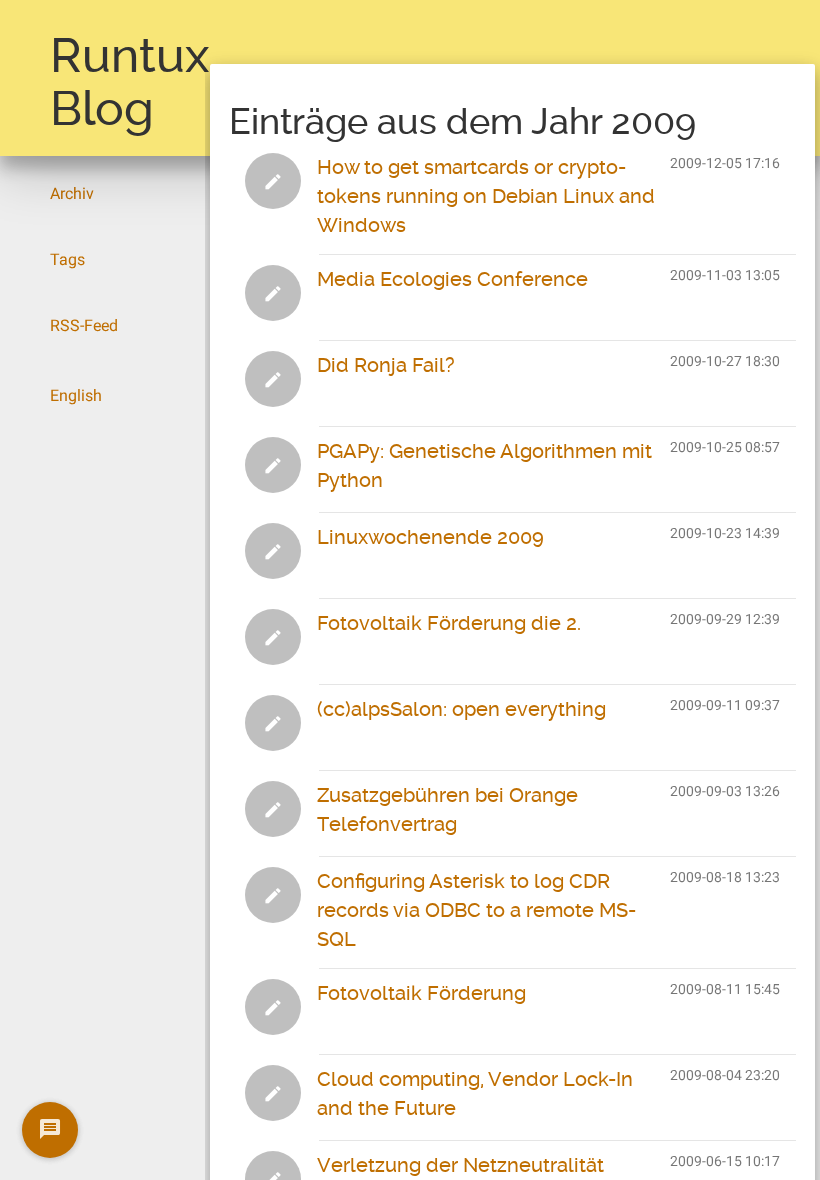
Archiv (72, 193)
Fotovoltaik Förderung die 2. (449, 623)
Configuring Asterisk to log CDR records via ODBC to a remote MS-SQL (476, 910)
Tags (67, 259)
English (76, 395)
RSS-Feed (84, 325)
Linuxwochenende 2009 (430, 537)
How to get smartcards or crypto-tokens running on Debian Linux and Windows (486, 196)
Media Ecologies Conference (452, 279)
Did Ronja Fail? (386, 365)
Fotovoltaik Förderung (421, 993)
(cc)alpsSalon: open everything (461, 709)
